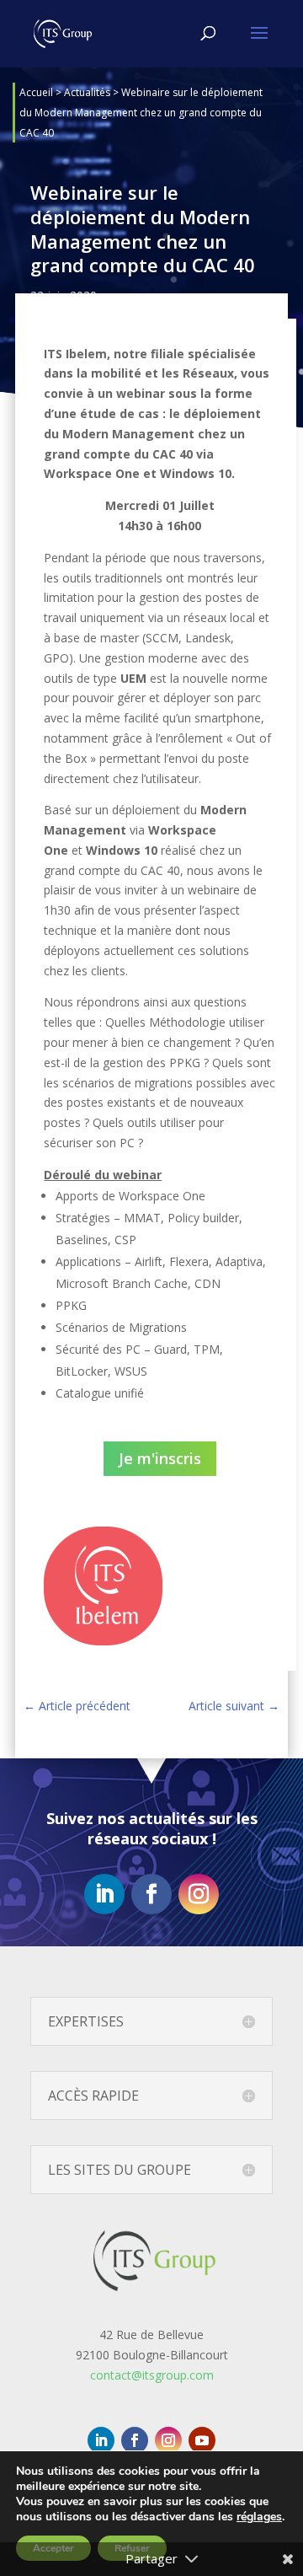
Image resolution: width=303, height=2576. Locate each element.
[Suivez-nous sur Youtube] (202, 2440)
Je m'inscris (160, 1458)
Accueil (36, 92)
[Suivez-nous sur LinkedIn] (104, 1894)
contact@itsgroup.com (152, 2375)
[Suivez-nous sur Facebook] (151, 1894)
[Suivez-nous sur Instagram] (199, 1894)
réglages (259, 2517)
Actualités (87, 92)
